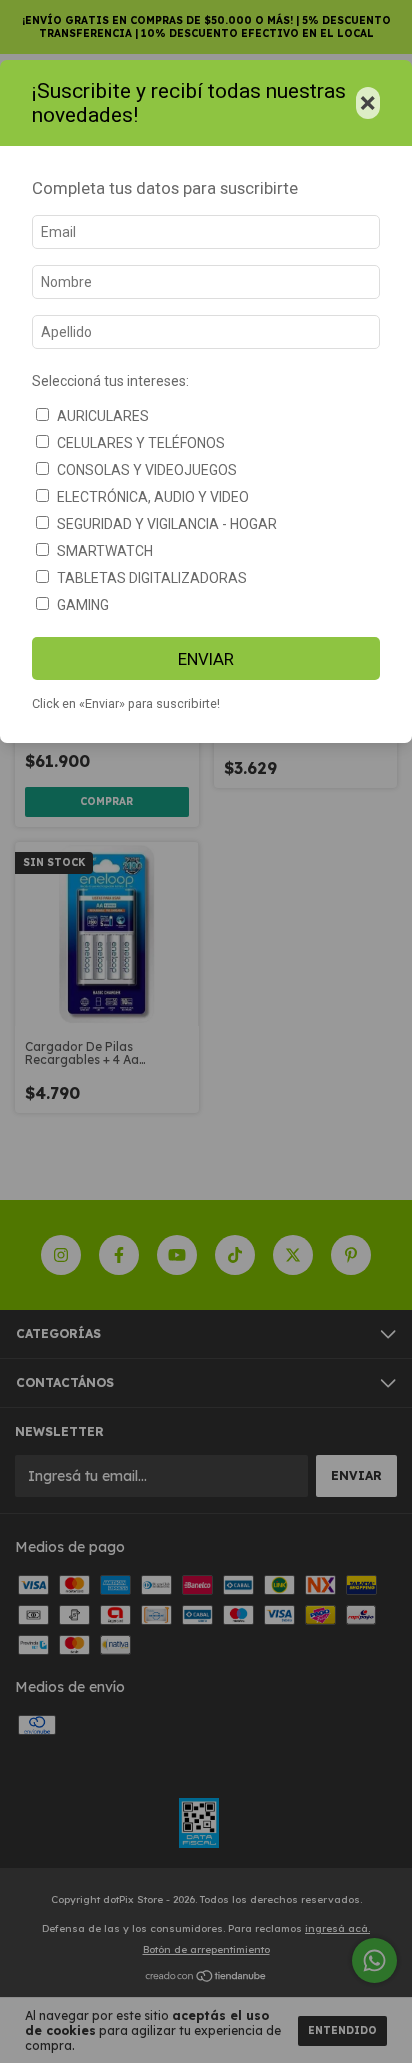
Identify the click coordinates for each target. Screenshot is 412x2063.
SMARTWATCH (105, 551)
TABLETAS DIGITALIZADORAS (152, 578)
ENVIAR (206, 659)
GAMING (83, 605)
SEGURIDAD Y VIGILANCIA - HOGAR (167, 524)
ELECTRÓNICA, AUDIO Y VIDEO (153, 497)
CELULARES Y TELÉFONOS (141, 443)
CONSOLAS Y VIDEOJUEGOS (147, 470)
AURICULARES (103, 416)
